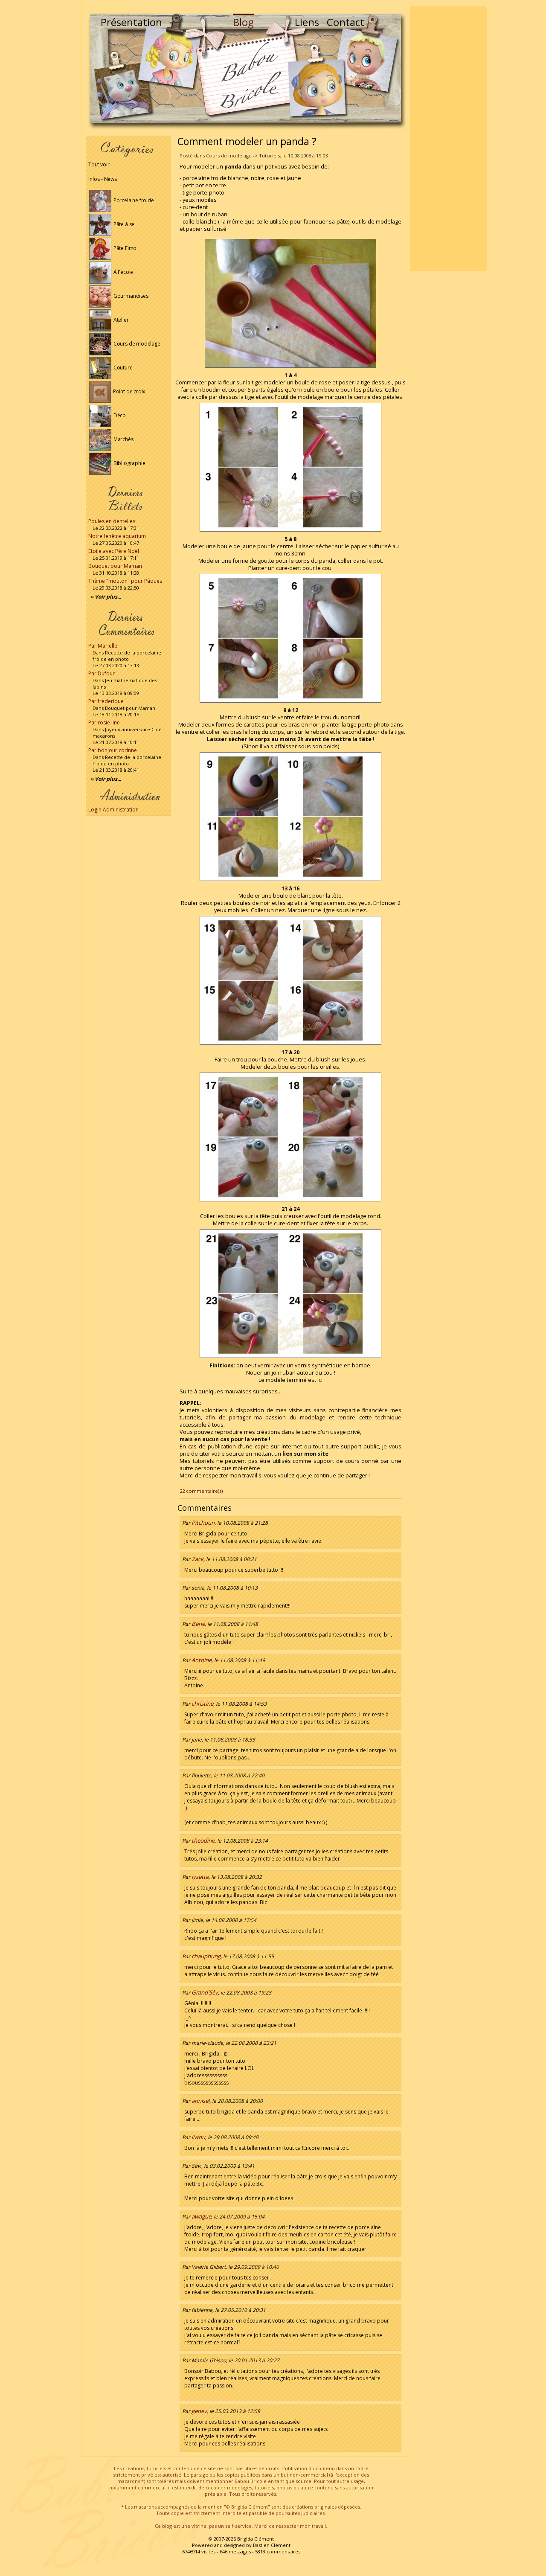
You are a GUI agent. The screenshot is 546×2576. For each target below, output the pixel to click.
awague (201, 2216)
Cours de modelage (136, 344)
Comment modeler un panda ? (247, 141)
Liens (307, 22)
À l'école (123, 272)
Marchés (123, 439)
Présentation (131, 22)
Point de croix (128, 391)
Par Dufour (102, 673)
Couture (122, 368)
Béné (198, 1624)
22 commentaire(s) (201, 1491)
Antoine (202, 1660)
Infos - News (103, 179)
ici (320, 1380)
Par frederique (106, 701)
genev (199, 2411)
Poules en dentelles (112, 521)
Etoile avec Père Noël (114, 551)
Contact (346, 22)
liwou (198, 2137)
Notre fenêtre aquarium (117, 536)
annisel (200, 2101)
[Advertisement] (448, 139)
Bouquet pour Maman (115, 566)
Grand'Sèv (205, 1992)
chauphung (206, 1956)
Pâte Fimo (124, 248)
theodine (203, 1840)
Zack (197, 1559)
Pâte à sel (124, 224)
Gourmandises (130, 296)
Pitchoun (203, 1523)
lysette (200, 1877)
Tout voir (99, 164)
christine (202, 1704)
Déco (119, 415)
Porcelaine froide (133, 200)
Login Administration (113, 810)
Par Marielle (103, 646)
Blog (243, 22)
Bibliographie (129, 463)
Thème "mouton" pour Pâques (125, 581)
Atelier (121, 320)
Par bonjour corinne (113, 750)
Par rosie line (104, 723)
